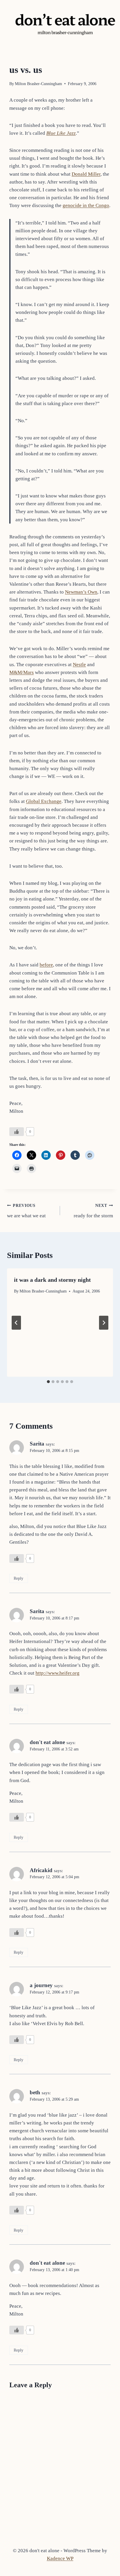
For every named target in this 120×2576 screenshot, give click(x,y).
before (46, 965)
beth (35, 2092)
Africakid (41, 1870)
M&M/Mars (22, 672)
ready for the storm (93, 1211)
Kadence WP (60, 2558)
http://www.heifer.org (58, 1673)
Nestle (79, 665)
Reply (18, 1578)
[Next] (104, 1323)
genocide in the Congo (86, 205)
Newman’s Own (81, 592)
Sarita (37, 1444)
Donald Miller (86, 174)
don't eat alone (47, 1742)
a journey (41, 1985)
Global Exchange (44, 801)
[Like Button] (17, 1132)
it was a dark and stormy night (52, 1280)
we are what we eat (26, 1211)
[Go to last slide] (16, 1323)
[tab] (48, 1382)
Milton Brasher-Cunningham (38, 84)
